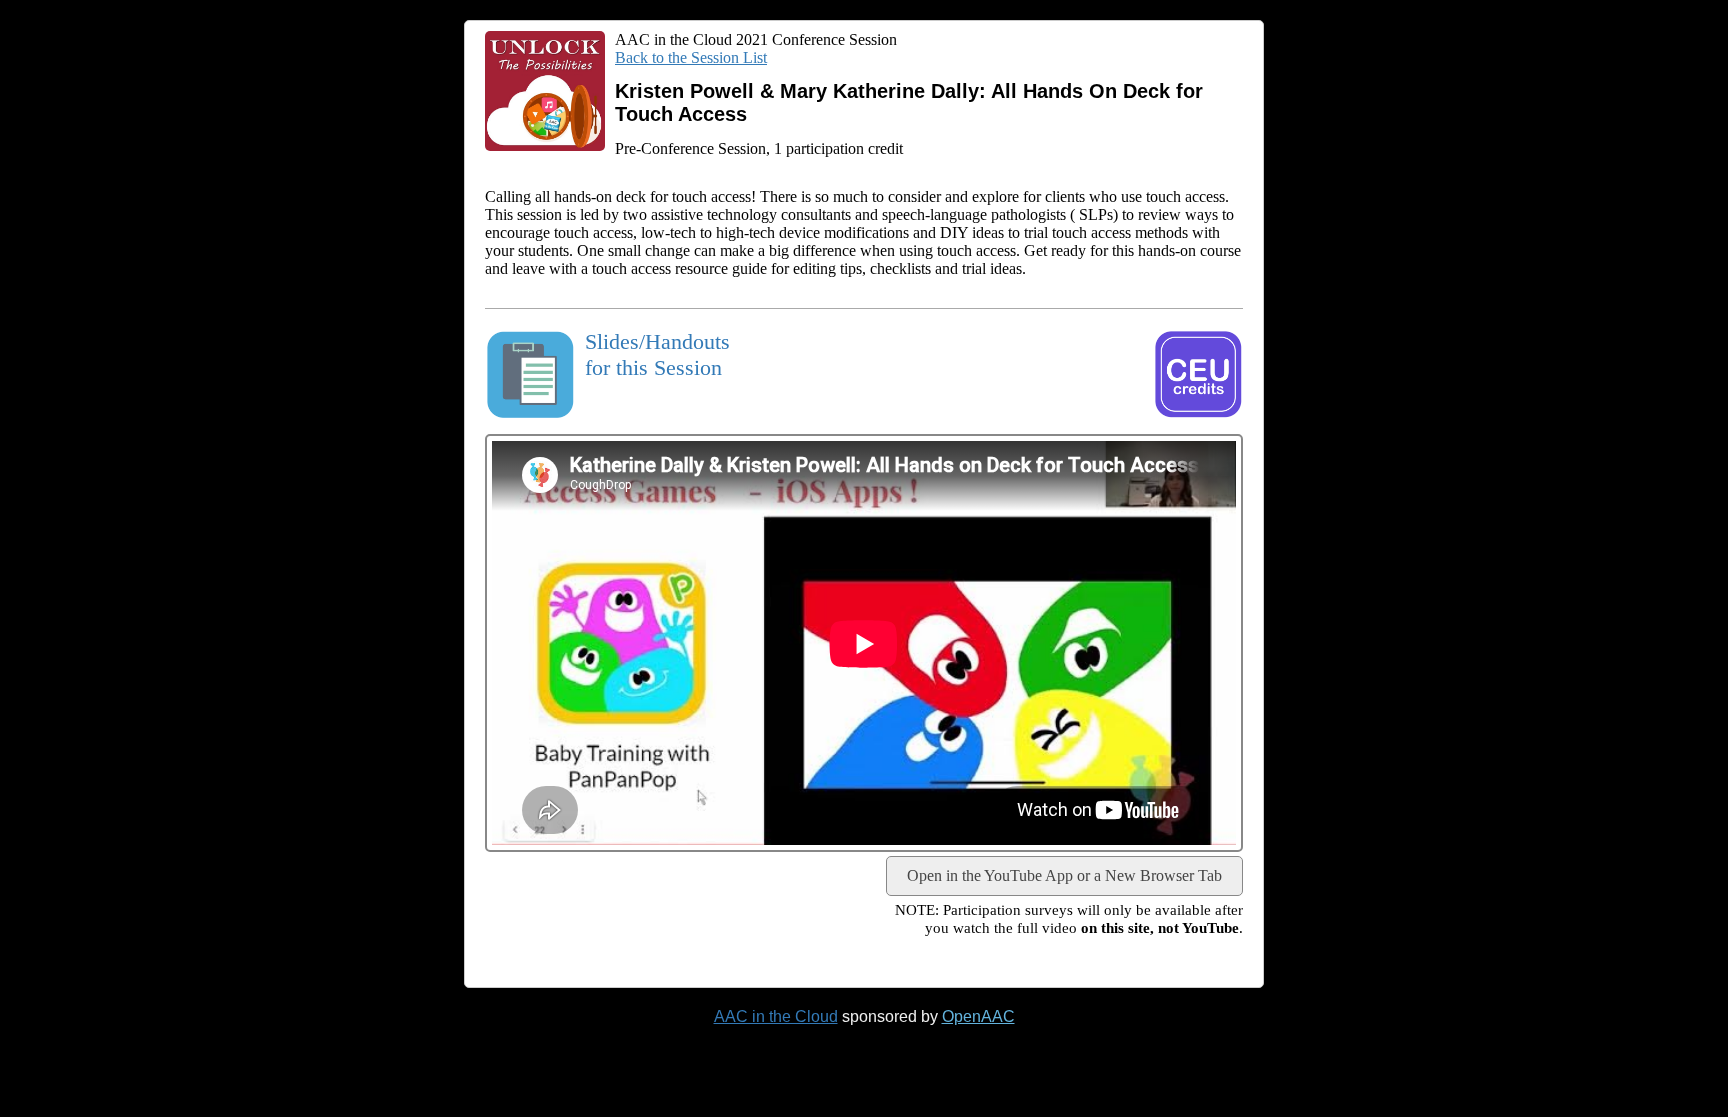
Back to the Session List (691, 57)
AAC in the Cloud (776, 1016)
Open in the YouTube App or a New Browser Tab (1064, 875)
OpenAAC (978, 1016)
